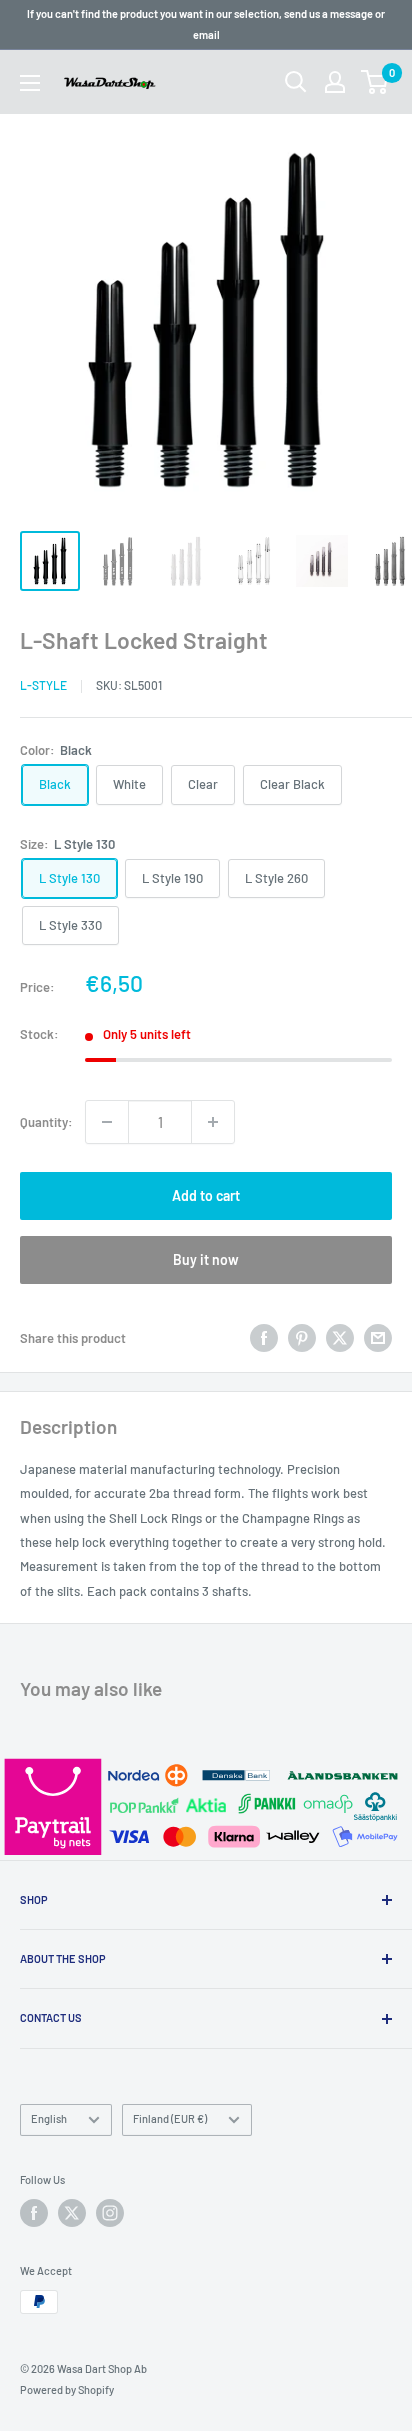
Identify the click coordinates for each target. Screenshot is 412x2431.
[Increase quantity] (213, 1122)
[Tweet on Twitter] (340, 1338)
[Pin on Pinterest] (302, 1338)
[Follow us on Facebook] (34, 2213)
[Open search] (296, 82)
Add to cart (206, 1195)
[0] (375, 82)
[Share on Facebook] (264, 1338)
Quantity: (46, 1122)
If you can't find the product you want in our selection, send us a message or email (206, 24)
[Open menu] (30, 83)
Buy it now (206, 1259)
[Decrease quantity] (107, 1122)
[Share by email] (378, 1338)
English (49, 2118)
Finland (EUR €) (170, 2118)
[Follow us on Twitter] (72, 2213)
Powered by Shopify (67, 2389)
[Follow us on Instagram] (110, 2213)
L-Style (43, 685)
